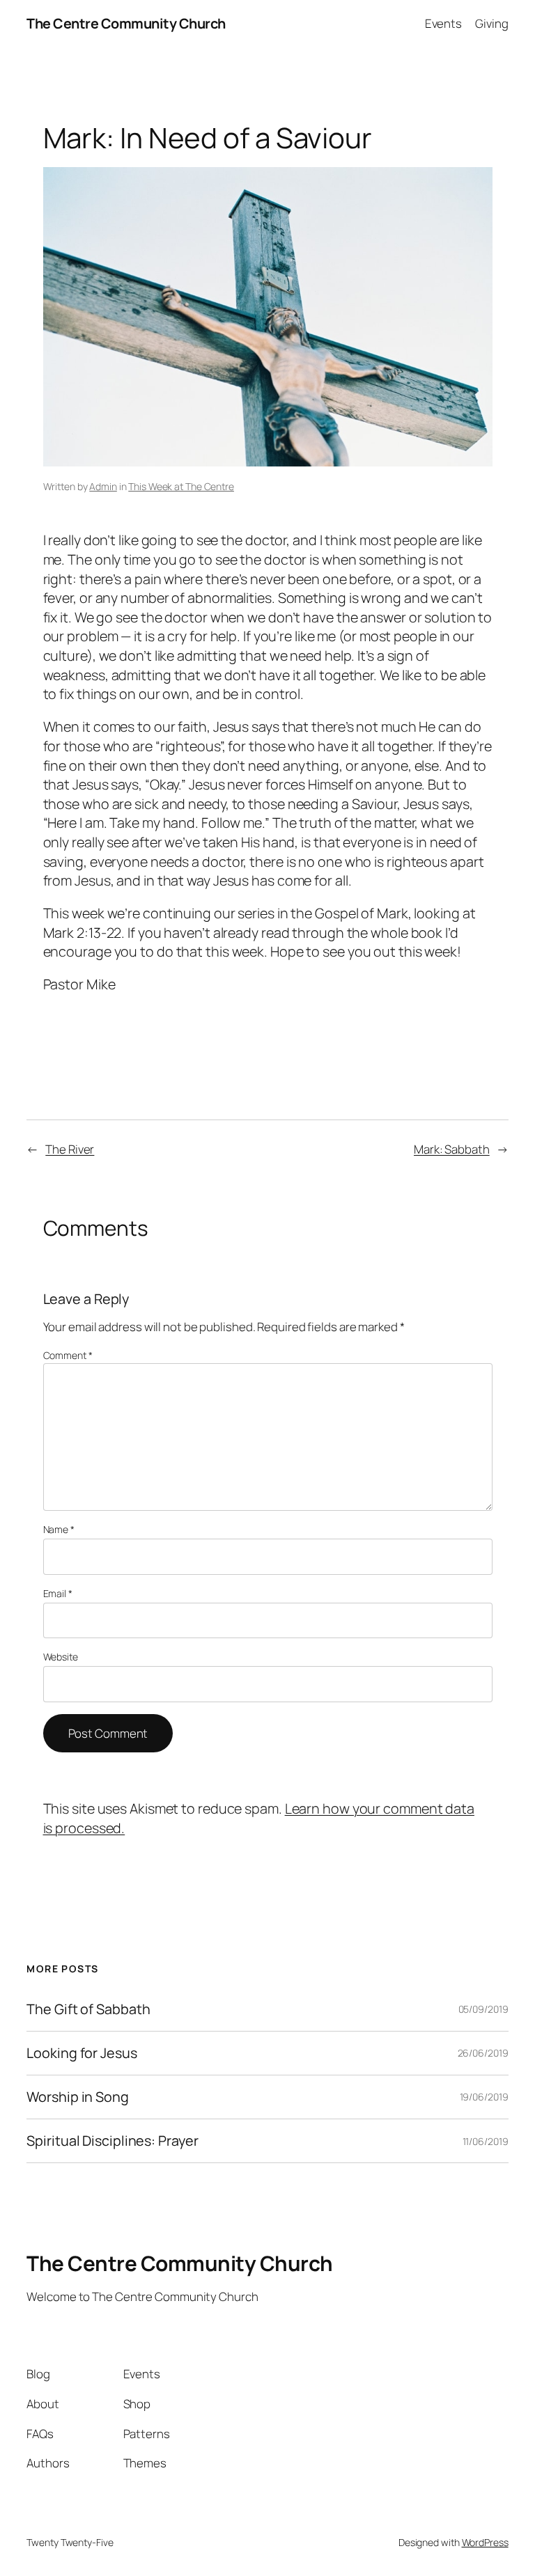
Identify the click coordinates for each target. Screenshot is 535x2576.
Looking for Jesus (82, 2053)
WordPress (485, 2542)
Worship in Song (78, 2097)
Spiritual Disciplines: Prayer (112, 2141)
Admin (103, 486)
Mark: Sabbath (452, 1149)
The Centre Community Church (126, 23)
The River (70, 1149)
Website (61, 1657)
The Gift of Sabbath (88, 2009)
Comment (68, 1355)
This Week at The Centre (181, 486)
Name (59, 1529)
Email (58, 1593)
